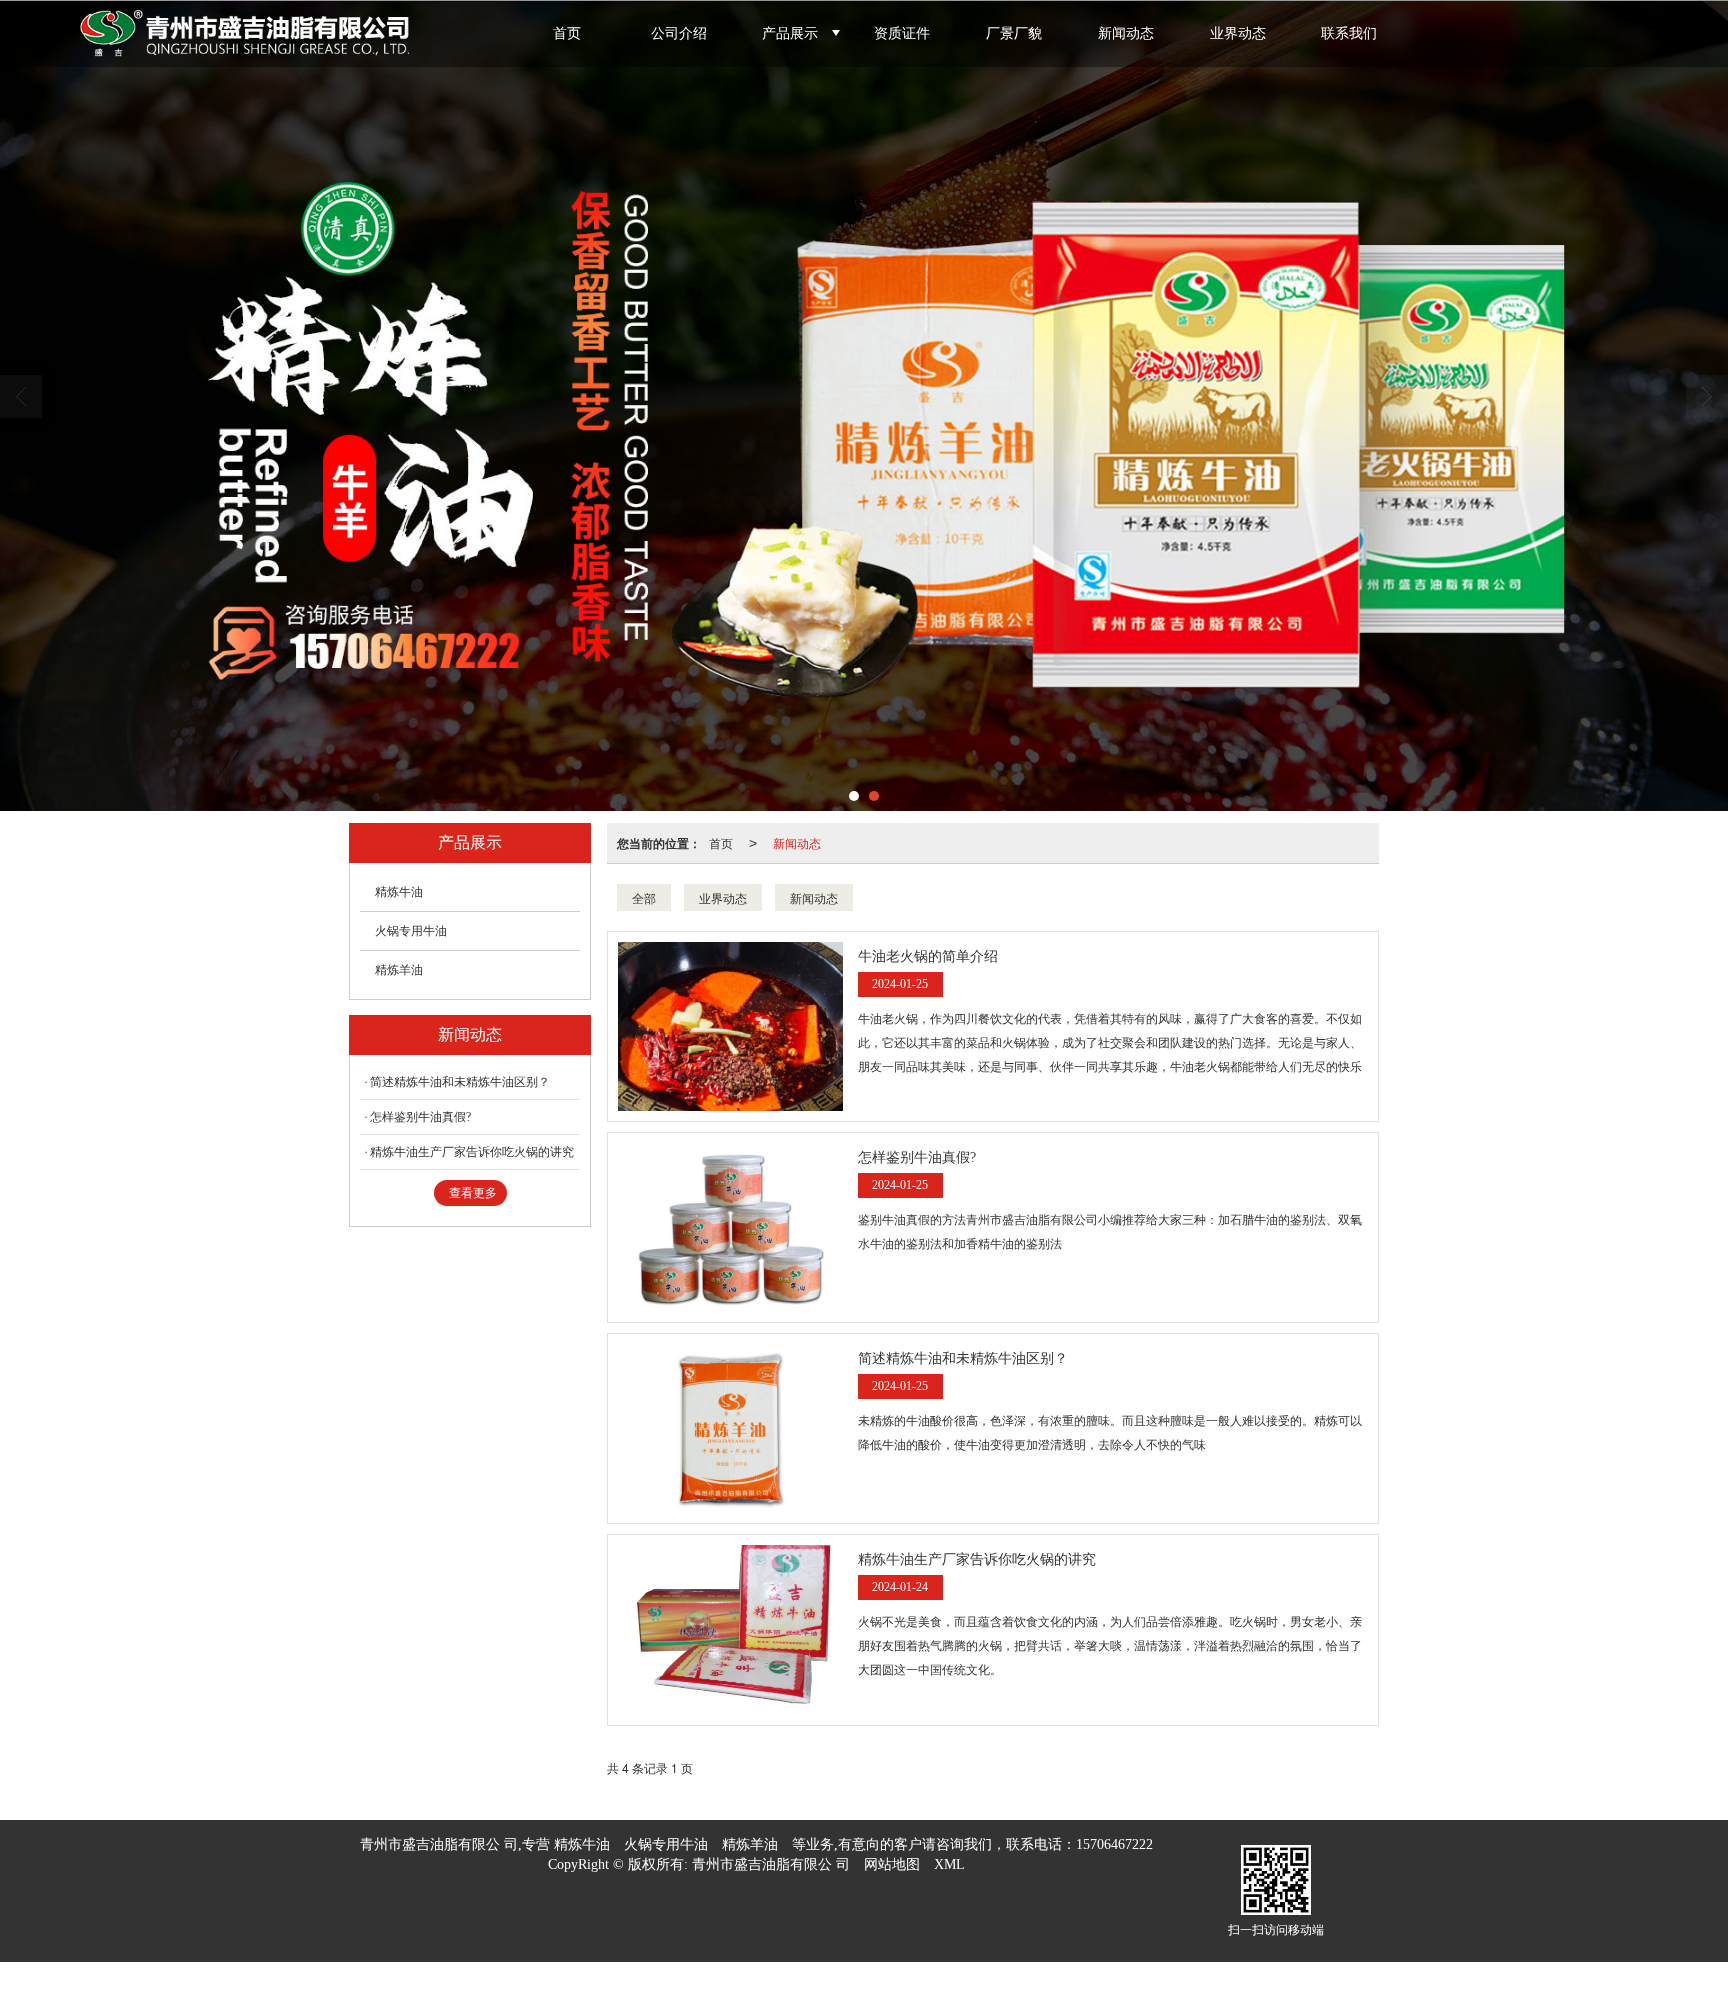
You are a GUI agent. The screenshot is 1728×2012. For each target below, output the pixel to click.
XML (949, 1864)
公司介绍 (679, 33)
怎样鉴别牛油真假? (420, 1117)
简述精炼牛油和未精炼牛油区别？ (460, 1082)
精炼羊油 (399, 970)
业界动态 (1238, 33)
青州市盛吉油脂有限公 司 (771, 1864)
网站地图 (892, 1864)
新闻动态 (1126, 33)
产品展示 (790, 33)
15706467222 (1114, 1844)
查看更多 (473, 1193)
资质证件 (902, 33)
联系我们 (1349, 33)
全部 (644, 897)
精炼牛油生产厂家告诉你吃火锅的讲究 (472, 1152)
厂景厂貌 (1014, 33)
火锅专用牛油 (411, 931)
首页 (567, 33)
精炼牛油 (399, 892)
